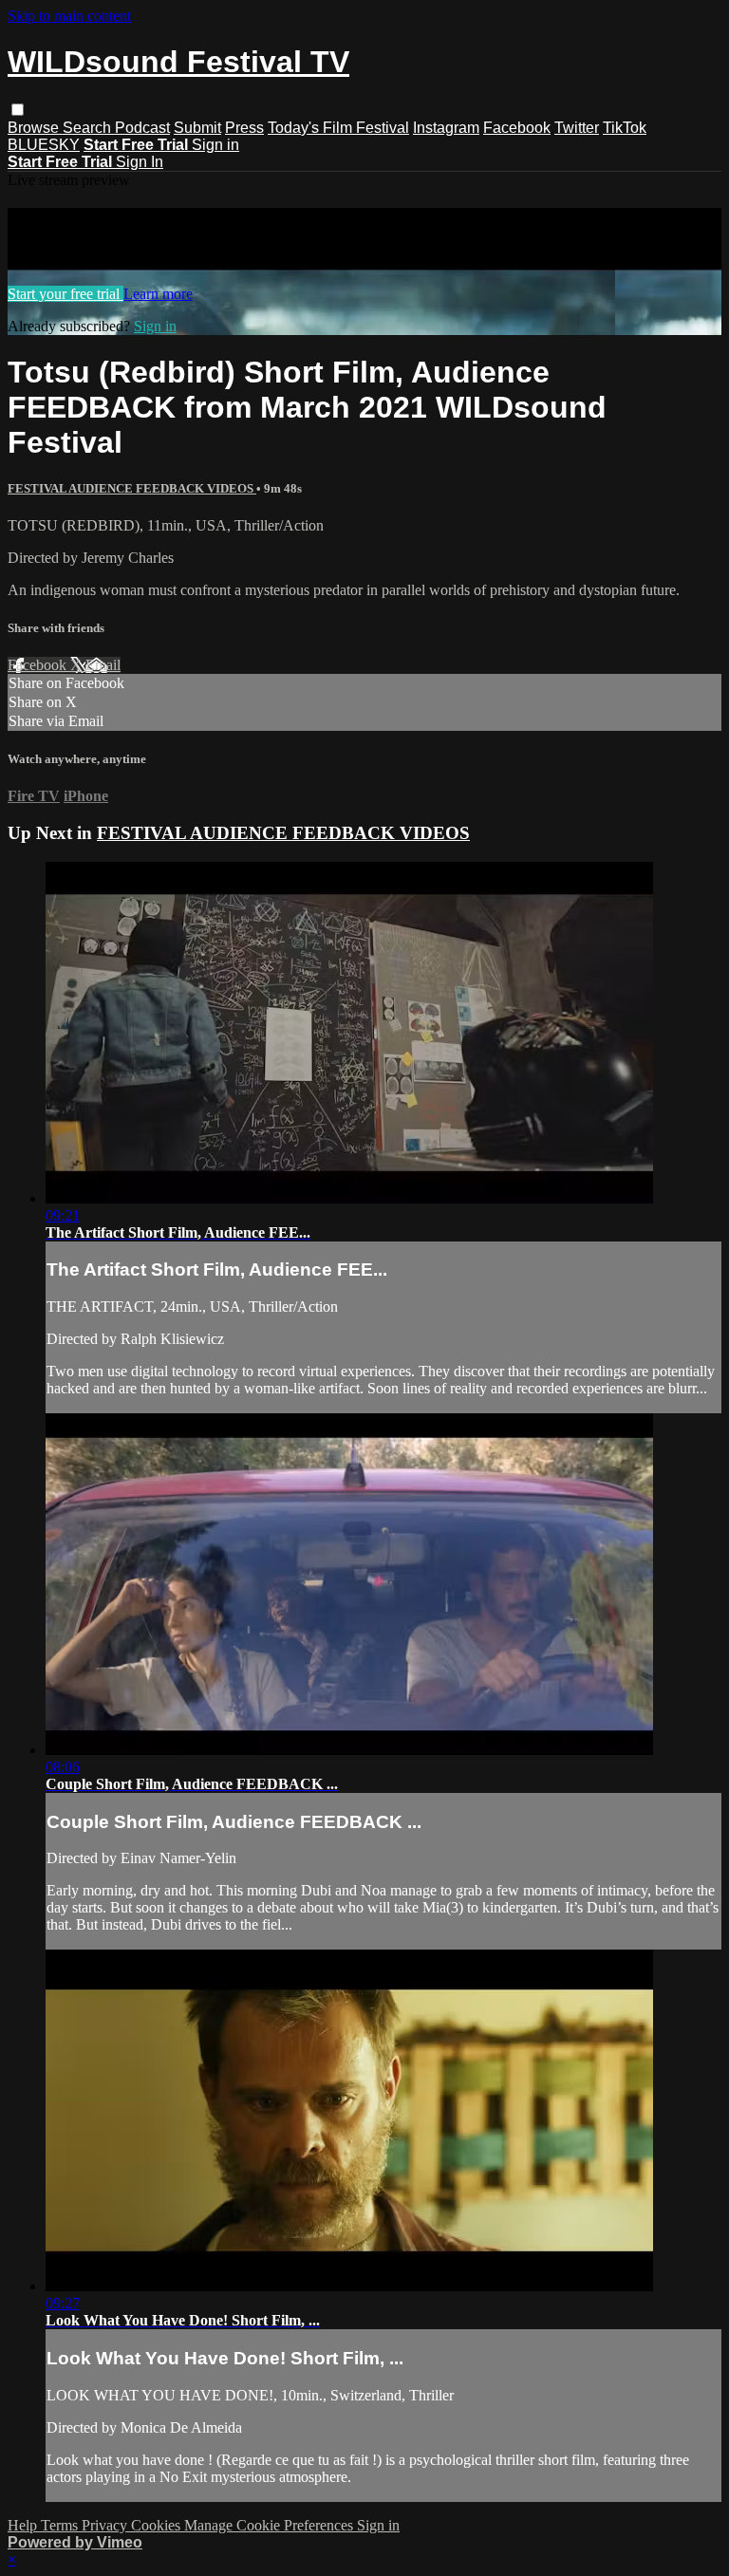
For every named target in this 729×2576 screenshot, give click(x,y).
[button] (18, 110)
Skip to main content (69, 16)
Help (24, 2525)
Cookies (158, 2525)
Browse (35, 128)
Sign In (140, 162)
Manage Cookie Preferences (271, 2525)
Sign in (215, 145)
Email (103, 665)
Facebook (517, 128)
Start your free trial (65, 294)
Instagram (446, 128)
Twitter (577, 128)
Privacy (106, 2525)
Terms (61, 2525)
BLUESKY (44, 145)
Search (89, 128)
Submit (197, 128)
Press (244, 128)
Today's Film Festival (338, 128)
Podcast (142, 128)
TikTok (625, 128)
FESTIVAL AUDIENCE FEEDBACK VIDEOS (132, 488)
